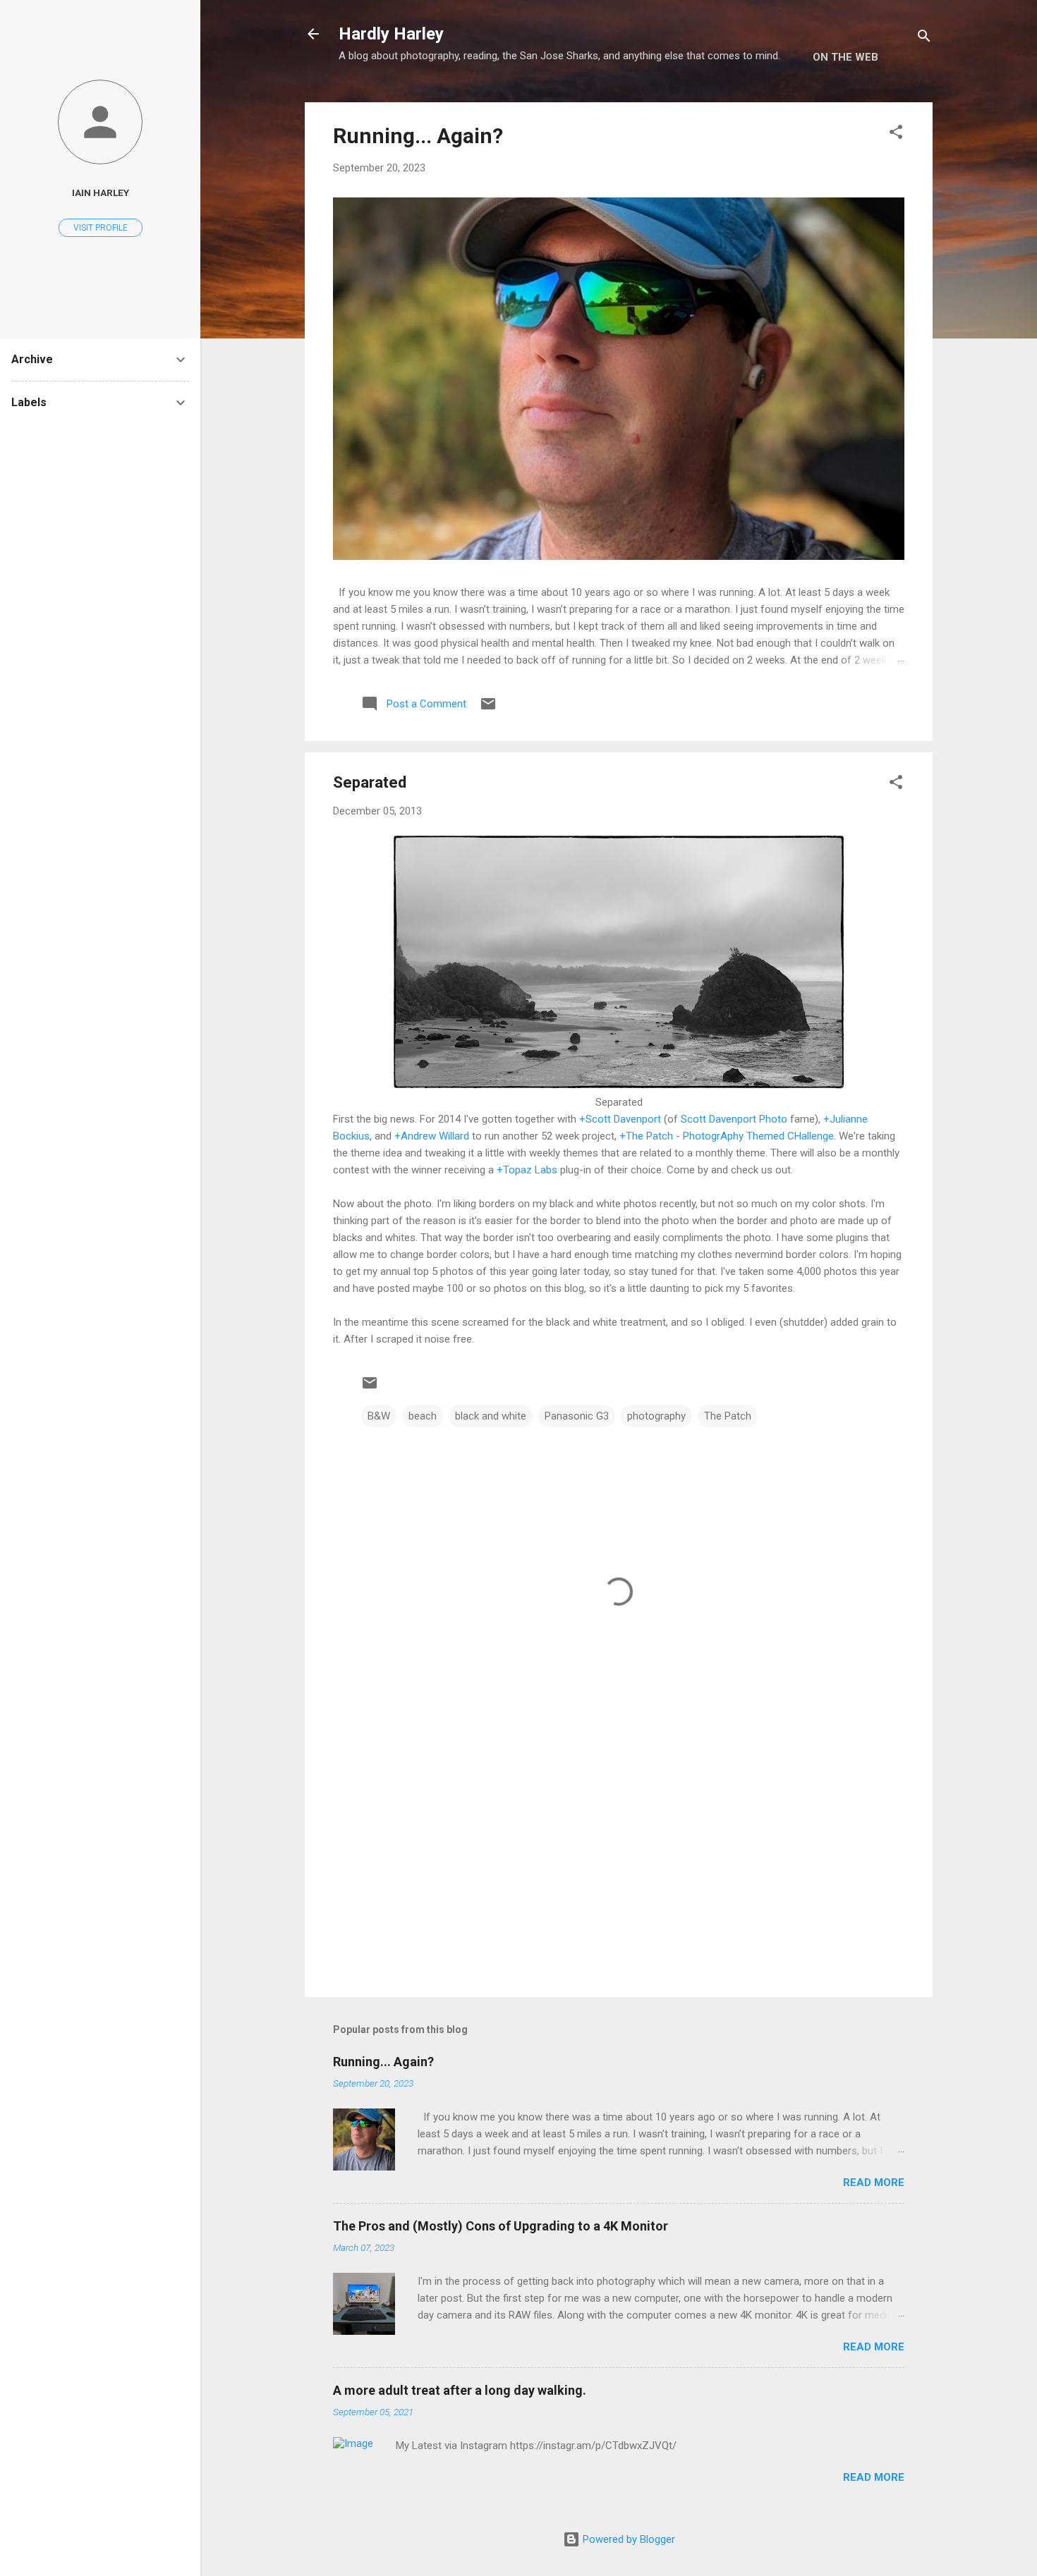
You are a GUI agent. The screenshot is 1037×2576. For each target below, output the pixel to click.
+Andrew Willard (432, 1136)
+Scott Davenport (620, 1119)
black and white (491, 1416)
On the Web (845, 57)
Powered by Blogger (627, 2539)
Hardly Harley (391, 34)
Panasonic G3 (577, 1416)
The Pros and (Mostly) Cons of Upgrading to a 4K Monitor (501, 2226)
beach (423, 1416)
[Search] (924, 38)
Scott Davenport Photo (734, 1119)
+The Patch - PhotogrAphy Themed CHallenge (727, 1136)
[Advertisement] (619, 1866)
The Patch (728, 1416)
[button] (896, 134)
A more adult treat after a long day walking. (460, 2390)
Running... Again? (418, 136)
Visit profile (101, 228)
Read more (874, 2183)
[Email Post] (488, 709)
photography (656, 1416)
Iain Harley (101, 193)
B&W (379, 1416)
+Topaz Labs (527, 1170)
